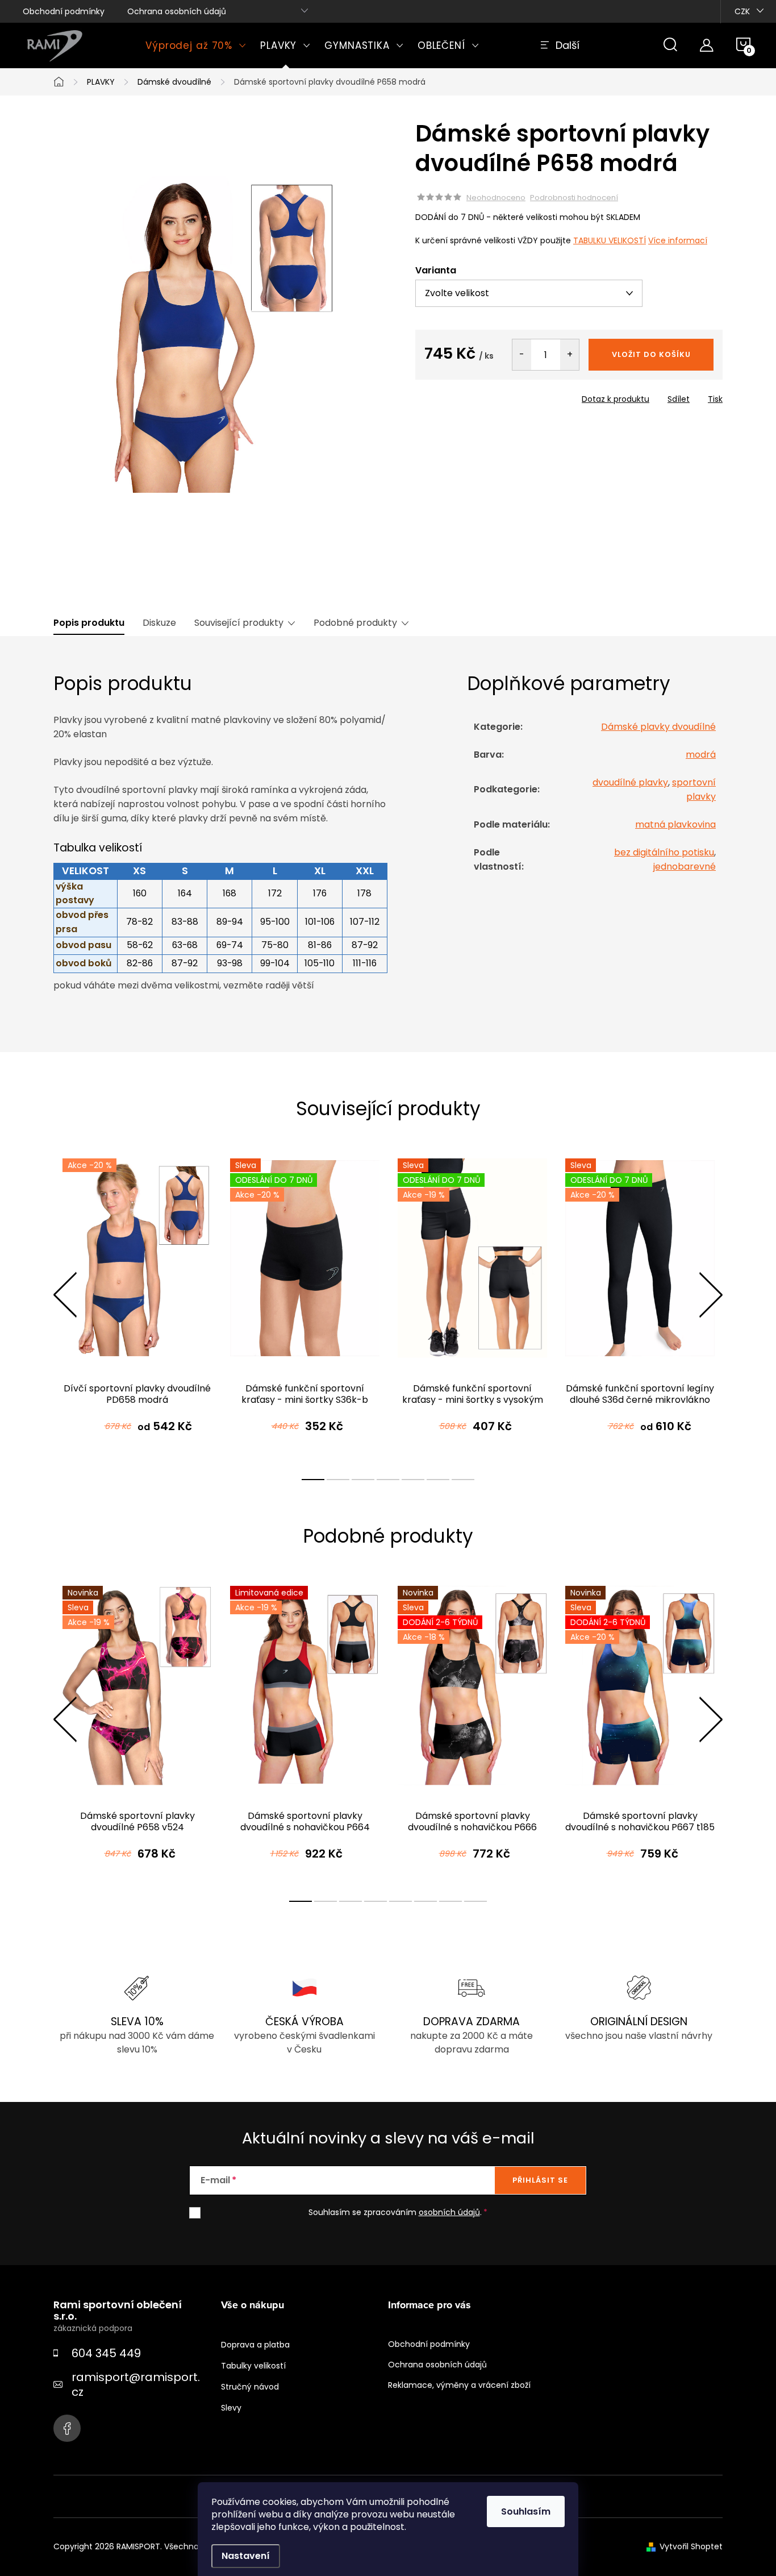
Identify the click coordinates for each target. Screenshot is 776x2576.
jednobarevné (685, 867)
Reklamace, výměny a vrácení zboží (459, 2385)
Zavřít (480, 396)
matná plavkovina (675, 824)
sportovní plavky (694, 790)
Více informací (678, 240)
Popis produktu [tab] (89, 623)
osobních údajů (449, 2212)
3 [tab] (363, 1480)
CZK (742, 11)
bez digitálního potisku (664, 852)
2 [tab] (338, 1480)
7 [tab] (463, 1480)
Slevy (231, 2408)
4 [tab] (388, 1480)
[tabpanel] (137, 1307)
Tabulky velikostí (253, 2366)
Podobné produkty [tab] (355, 623)
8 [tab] (475, 1901)
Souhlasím (526, 2511)
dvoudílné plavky (630, 782)
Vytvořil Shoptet (691, 2546)
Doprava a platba (255, 2345)
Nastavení (246, 2556)
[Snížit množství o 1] (522, 355)
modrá (701, 755)
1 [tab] (313, 1480)
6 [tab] (438, 1480)
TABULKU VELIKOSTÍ (610, 240)
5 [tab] (413, 1480)
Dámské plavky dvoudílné (658, 727)
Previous (65, 1295)
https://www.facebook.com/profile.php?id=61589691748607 (67, 2428)
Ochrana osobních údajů (177, 11)
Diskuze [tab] (159, 623)
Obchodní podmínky (64, 11)
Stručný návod (250, 2387)
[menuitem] (196, 45)
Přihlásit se (540, 2180)
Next (711, 1295)
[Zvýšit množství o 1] (570, 355)
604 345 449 (106, 2353)
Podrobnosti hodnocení (574, 198)
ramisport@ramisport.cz (136, 2384)
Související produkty (239, 623)
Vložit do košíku (651, 354)
